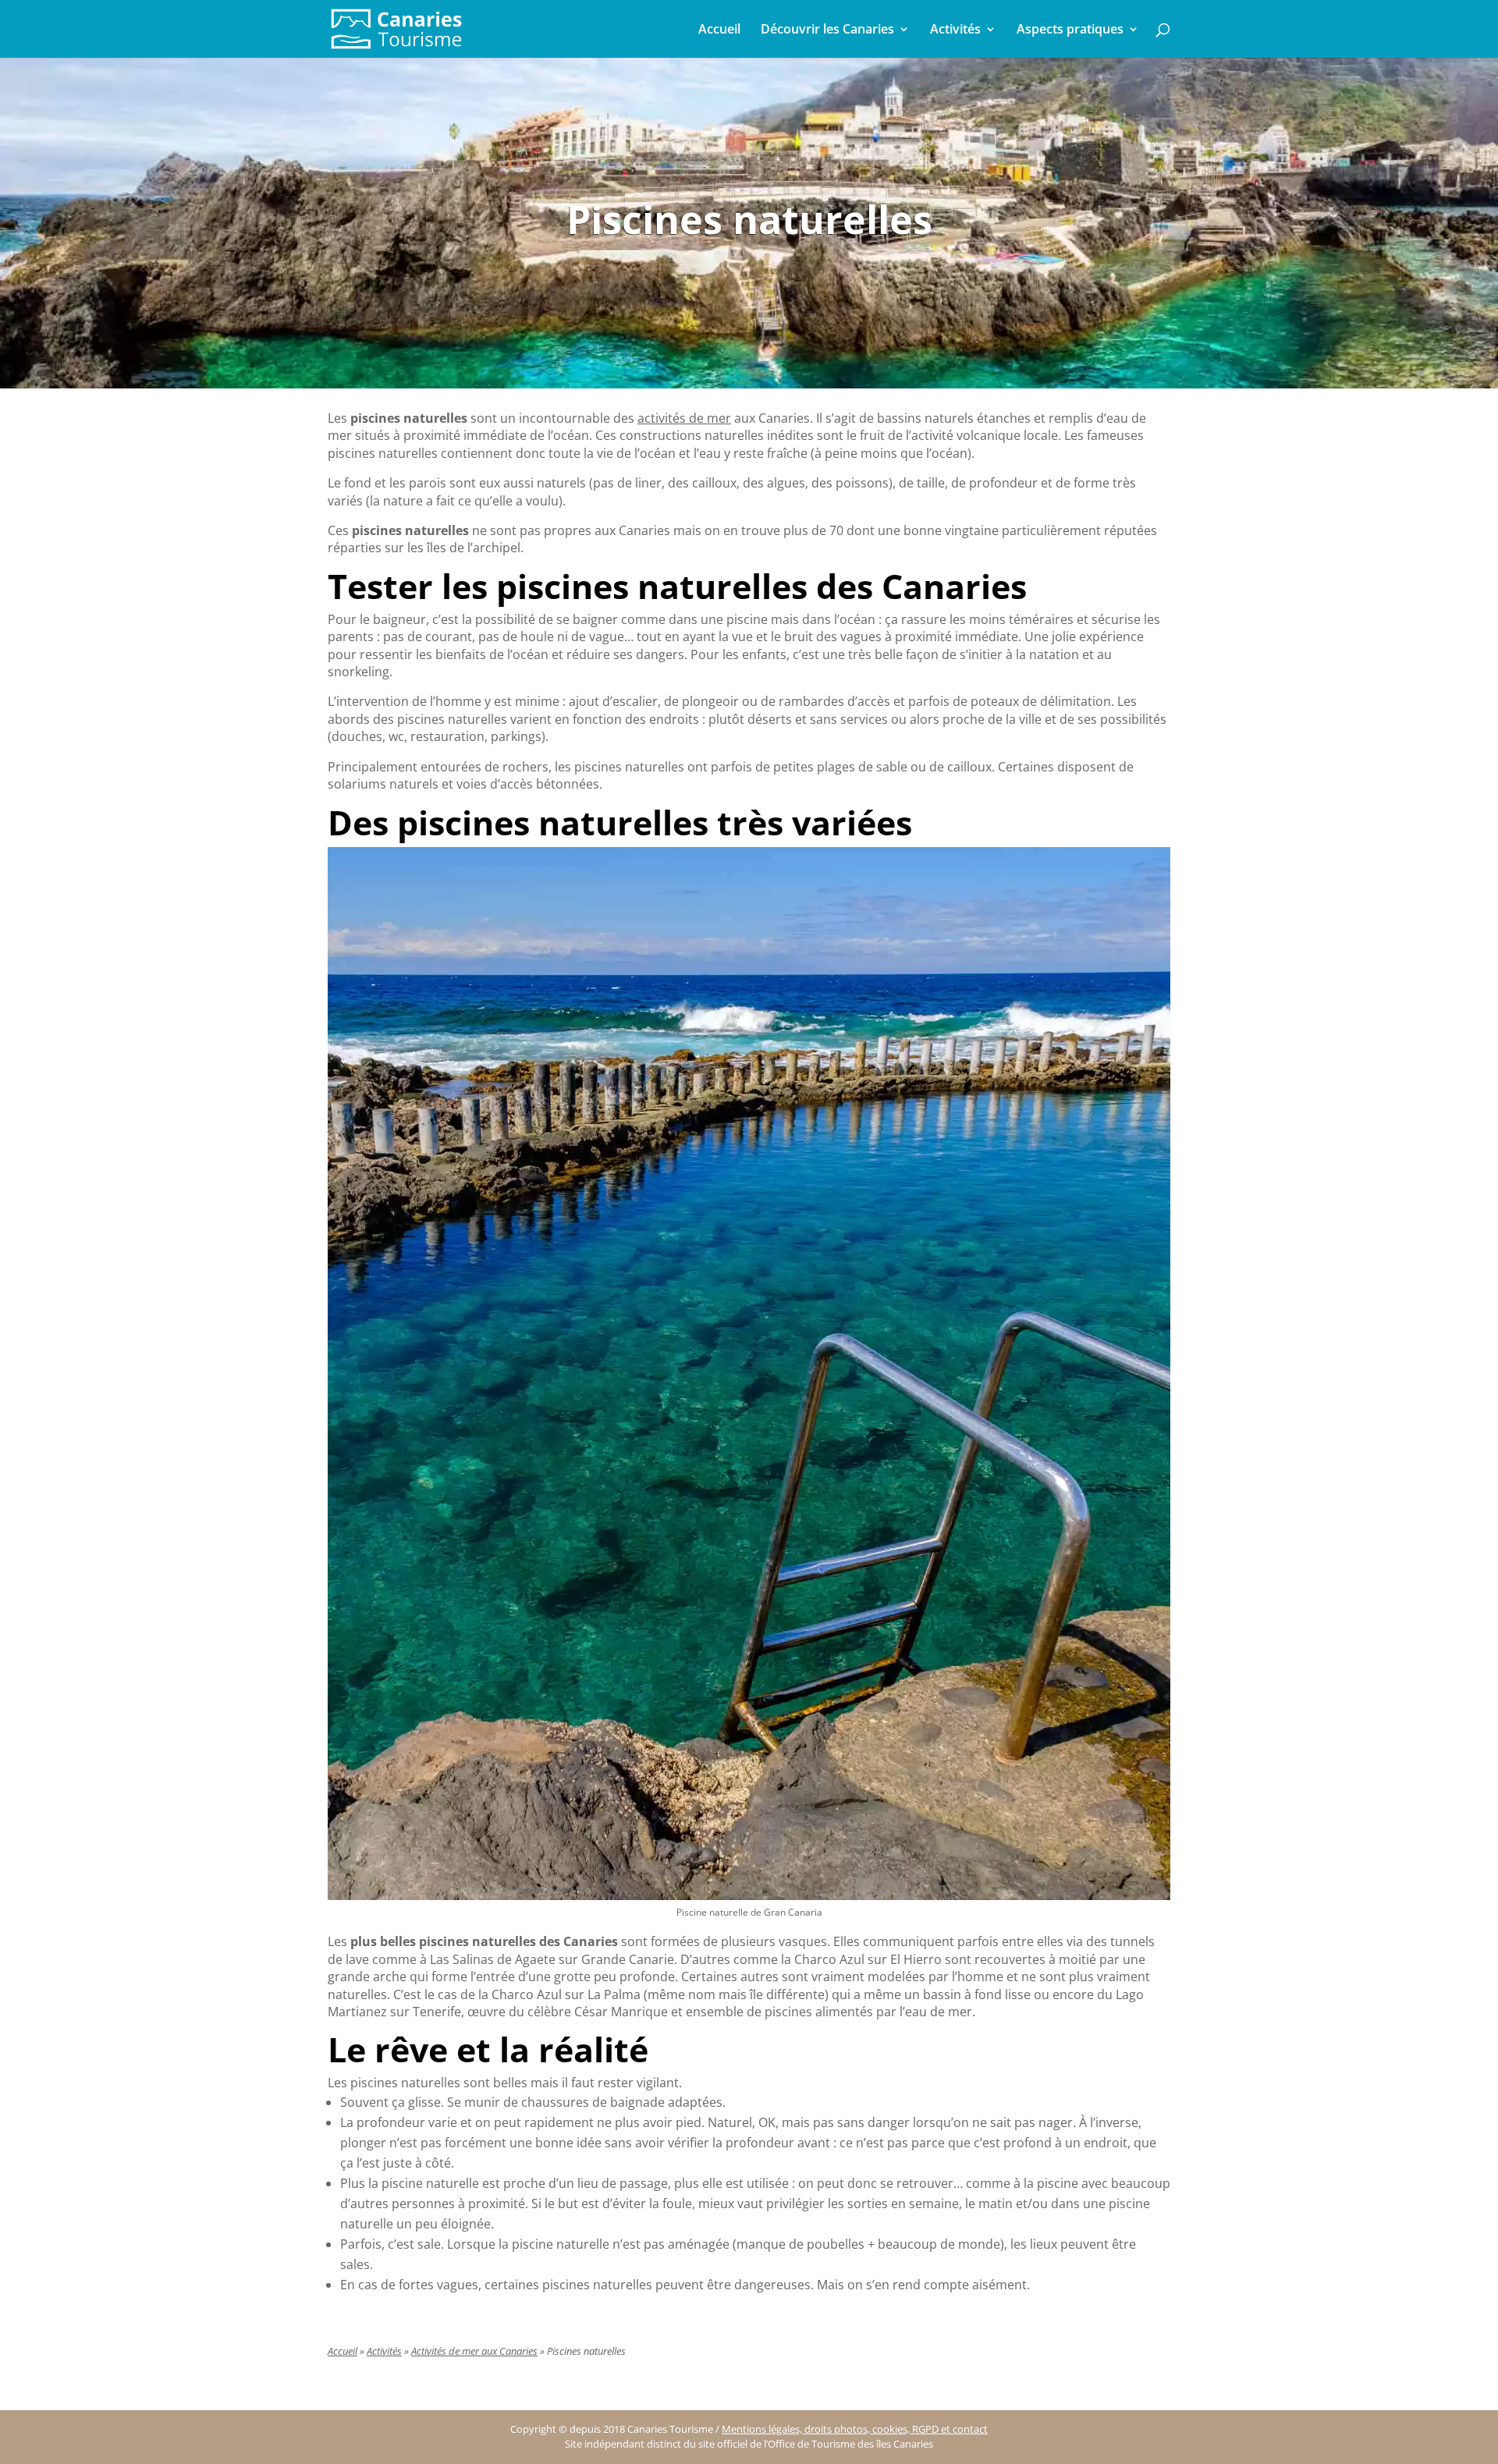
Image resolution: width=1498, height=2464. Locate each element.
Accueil (719, 30)
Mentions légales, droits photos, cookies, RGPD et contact (855, 2429)
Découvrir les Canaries (827, 30)
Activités (955, 30)
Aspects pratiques (1070, 30)
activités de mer (684, 418)
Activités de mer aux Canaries (474, 2351)
